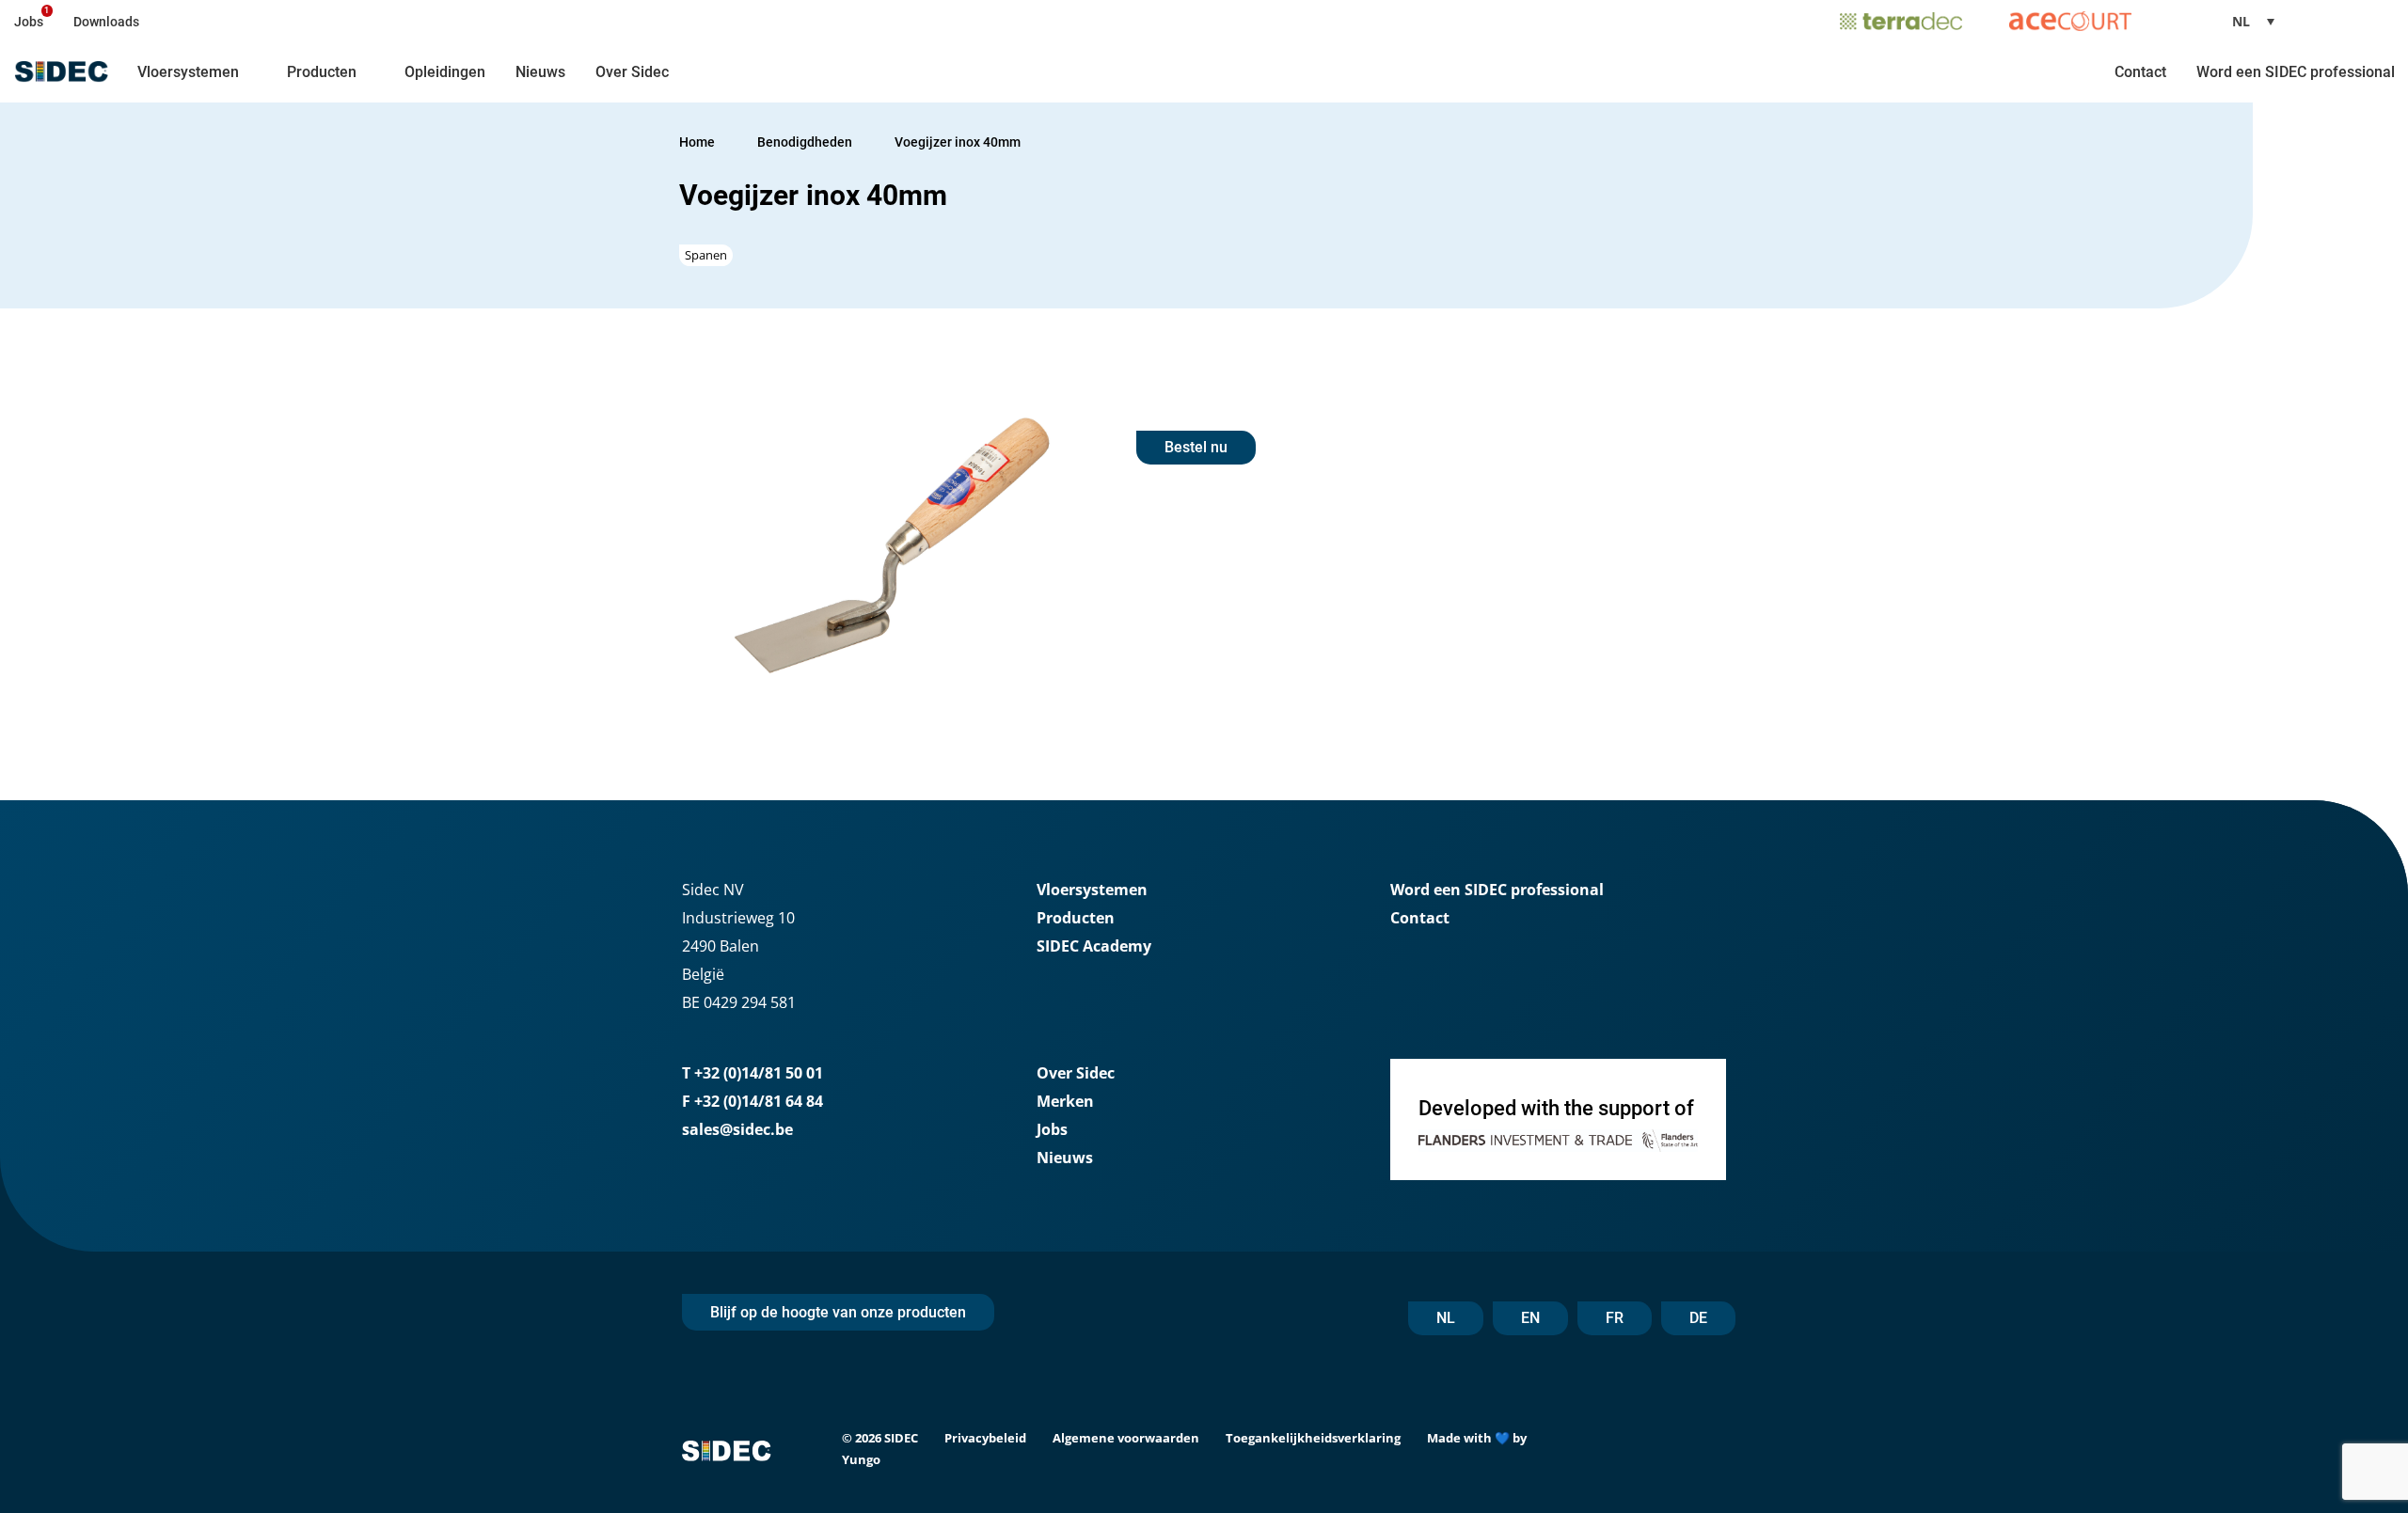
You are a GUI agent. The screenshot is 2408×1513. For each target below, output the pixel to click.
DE (1698, 1318)
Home (697, 142)
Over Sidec (632, 72)
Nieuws (540, 72)
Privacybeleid (985, 1438)
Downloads (106, 22)
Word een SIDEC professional (2296, 72)
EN (1530, 1318)
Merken (1065, 1101)
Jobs (29, 22)
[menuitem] (2260, 21)
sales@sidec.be (737, 1129)
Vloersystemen (188, 72)
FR (1615, 1318)
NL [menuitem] (2241, 21)
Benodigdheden (806, 142)
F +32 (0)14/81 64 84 (752, 1101)
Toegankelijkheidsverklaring (1313, 1438)
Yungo (861, 1459)
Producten (322, 72)
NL (1446, 1318)
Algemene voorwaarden (1126, 1438)
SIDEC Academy (1094, 946)
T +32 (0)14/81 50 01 (752, 1073)
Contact (2140, 72)
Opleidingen (445, 72)
